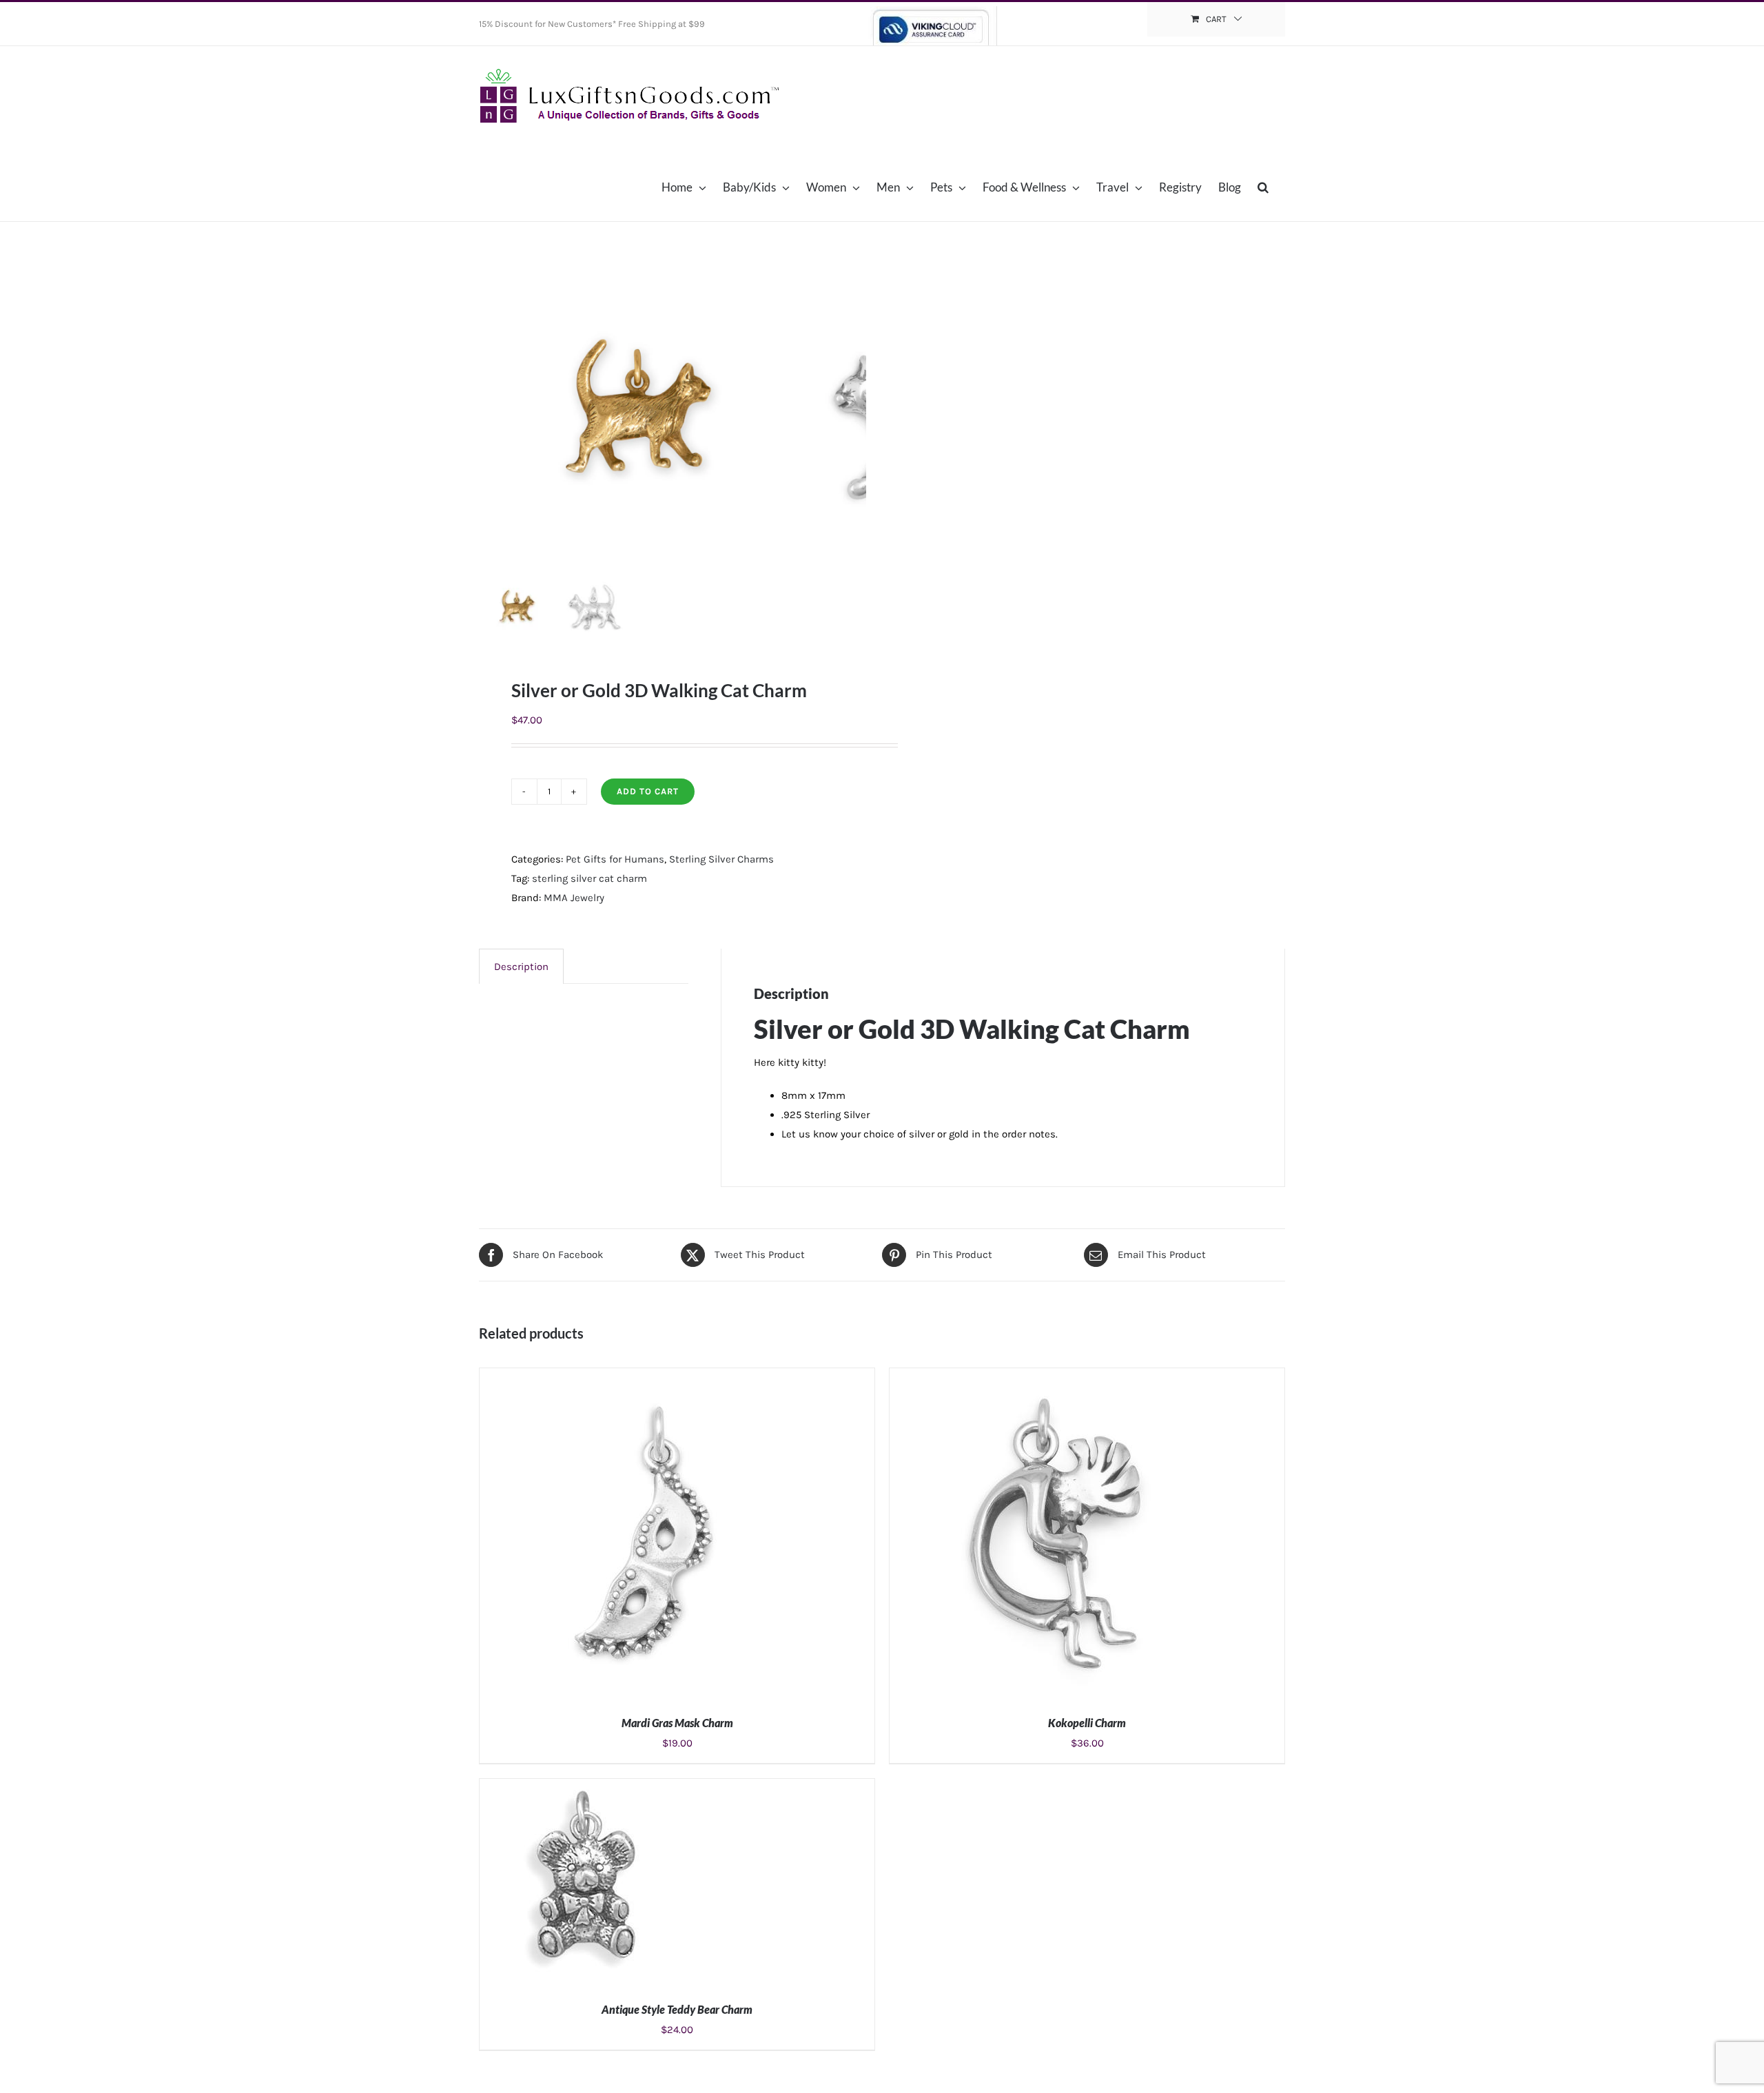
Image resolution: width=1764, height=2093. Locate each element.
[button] (1263, 187)
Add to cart (648, 791)
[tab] (521, 966)
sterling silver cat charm (589, 878)
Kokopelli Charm (1087, 1723)
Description (521, 967)
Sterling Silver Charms (721, 859)
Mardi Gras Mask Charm (677, 1723)
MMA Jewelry (574, 898)
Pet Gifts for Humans (615, 859)
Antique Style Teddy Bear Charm (677, 2009)
